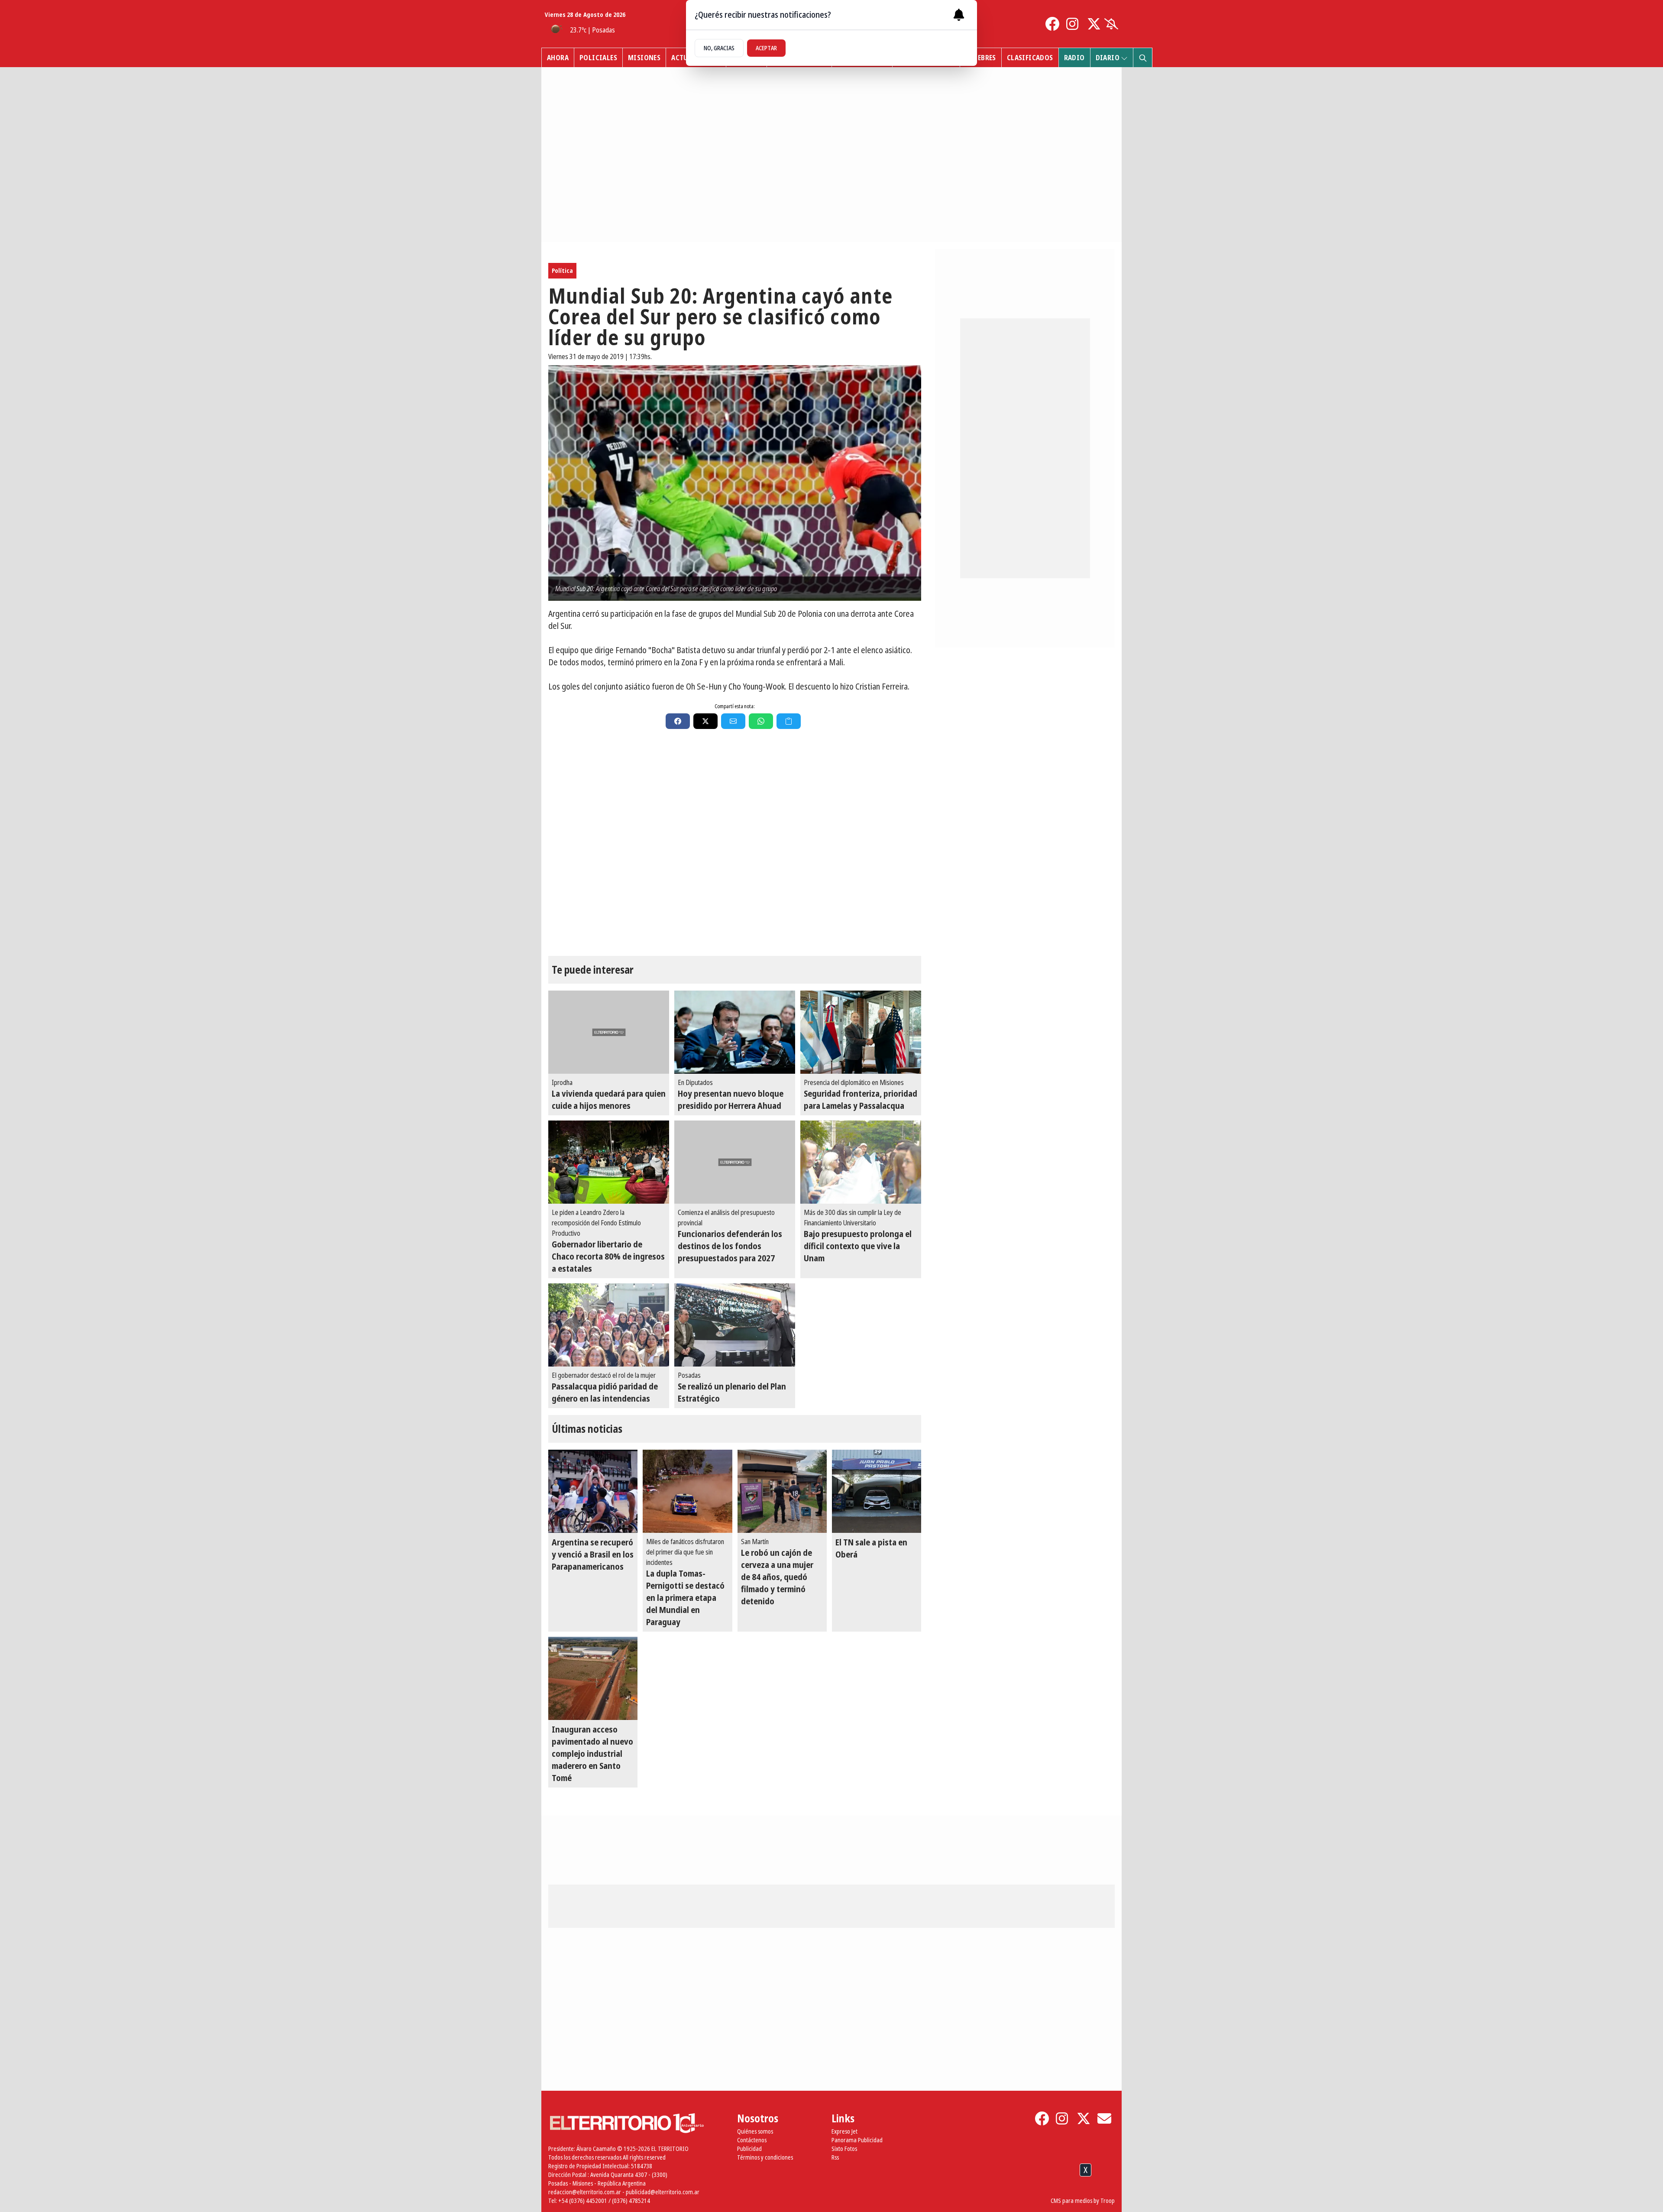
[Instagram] (1073, 24)
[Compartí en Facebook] (678, 721)
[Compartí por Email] (733, 721)
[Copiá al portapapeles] (789, 721)
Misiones (644, 58)
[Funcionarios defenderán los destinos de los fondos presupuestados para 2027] (735, 1162)
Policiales (598, 58)
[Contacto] (1104, 2118)
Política (562, 270)
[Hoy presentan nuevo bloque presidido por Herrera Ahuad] (735, 1032)
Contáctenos (752, 2140)
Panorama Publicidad (857, 2140)
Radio (1074, 58)
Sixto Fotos (844, 2149)
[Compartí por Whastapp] (761, 721)
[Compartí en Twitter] (705, 721)
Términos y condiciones (765, 2157)
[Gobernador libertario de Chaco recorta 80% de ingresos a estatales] (609, 1162)
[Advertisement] (831, 2190)
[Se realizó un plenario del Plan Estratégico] (735, 1325)
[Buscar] (1142, 58)
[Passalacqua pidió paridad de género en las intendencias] (609, 1325)
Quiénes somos (755, 2131)
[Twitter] (1094, 24)
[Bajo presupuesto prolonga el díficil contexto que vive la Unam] (861, 1162)
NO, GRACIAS (719, 48)
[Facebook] (1052, 24)
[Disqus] (735, 848)
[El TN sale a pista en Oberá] (877, 1491)
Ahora (558, 58)
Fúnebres (981, 58)
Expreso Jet (844, 2131)
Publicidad (749, 2149)
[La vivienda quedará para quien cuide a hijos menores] (609, 1032)
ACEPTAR (766, 48)
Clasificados (1030, 58)
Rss (835, 2157)
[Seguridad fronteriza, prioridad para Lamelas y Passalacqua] (861, 1032)
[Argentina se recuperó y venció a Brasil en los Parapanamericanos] (593, 1491)
